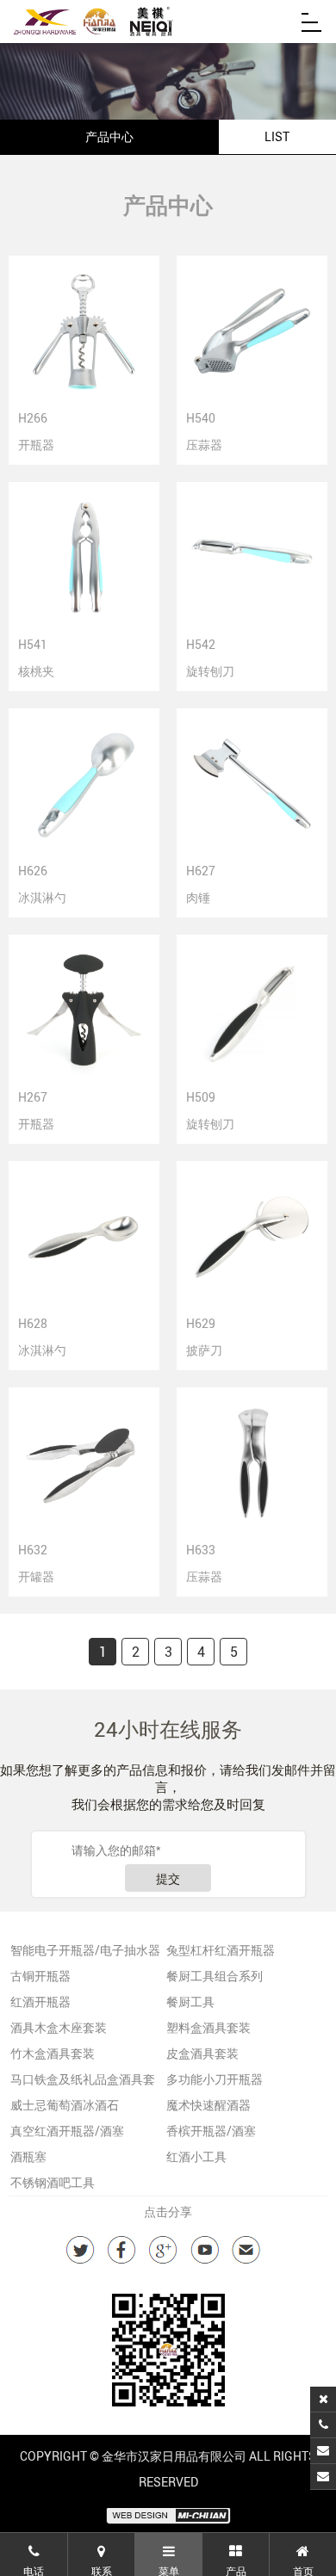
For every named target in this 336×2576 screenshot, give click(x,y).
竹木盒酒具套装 (53, 2053)
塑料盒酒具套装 (208, 2027)
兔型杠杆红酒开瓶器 (221, 1950)
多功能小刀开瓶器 (215, 2079)
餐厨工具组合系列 (215, 1976)
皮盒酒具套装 (202, 2053)
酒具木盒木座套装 (59, 2027)
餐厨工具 (190, 2001)
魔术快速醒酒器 (208, 2105)
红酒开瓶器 (40, 2001)
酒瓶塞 (28, 2156)
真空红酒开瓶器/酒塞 (67, 2131)
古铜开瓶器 (40, 1976)
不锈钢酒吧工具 (53, 2182)
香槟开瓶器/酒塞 (211, 2131)
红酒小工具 (196, 2156)
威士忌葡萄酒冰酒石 (65, 2105)
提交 (168, 1879)
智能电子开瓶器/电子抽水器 (85, 1950)
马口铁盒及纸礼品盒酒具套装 (83, 2082)
